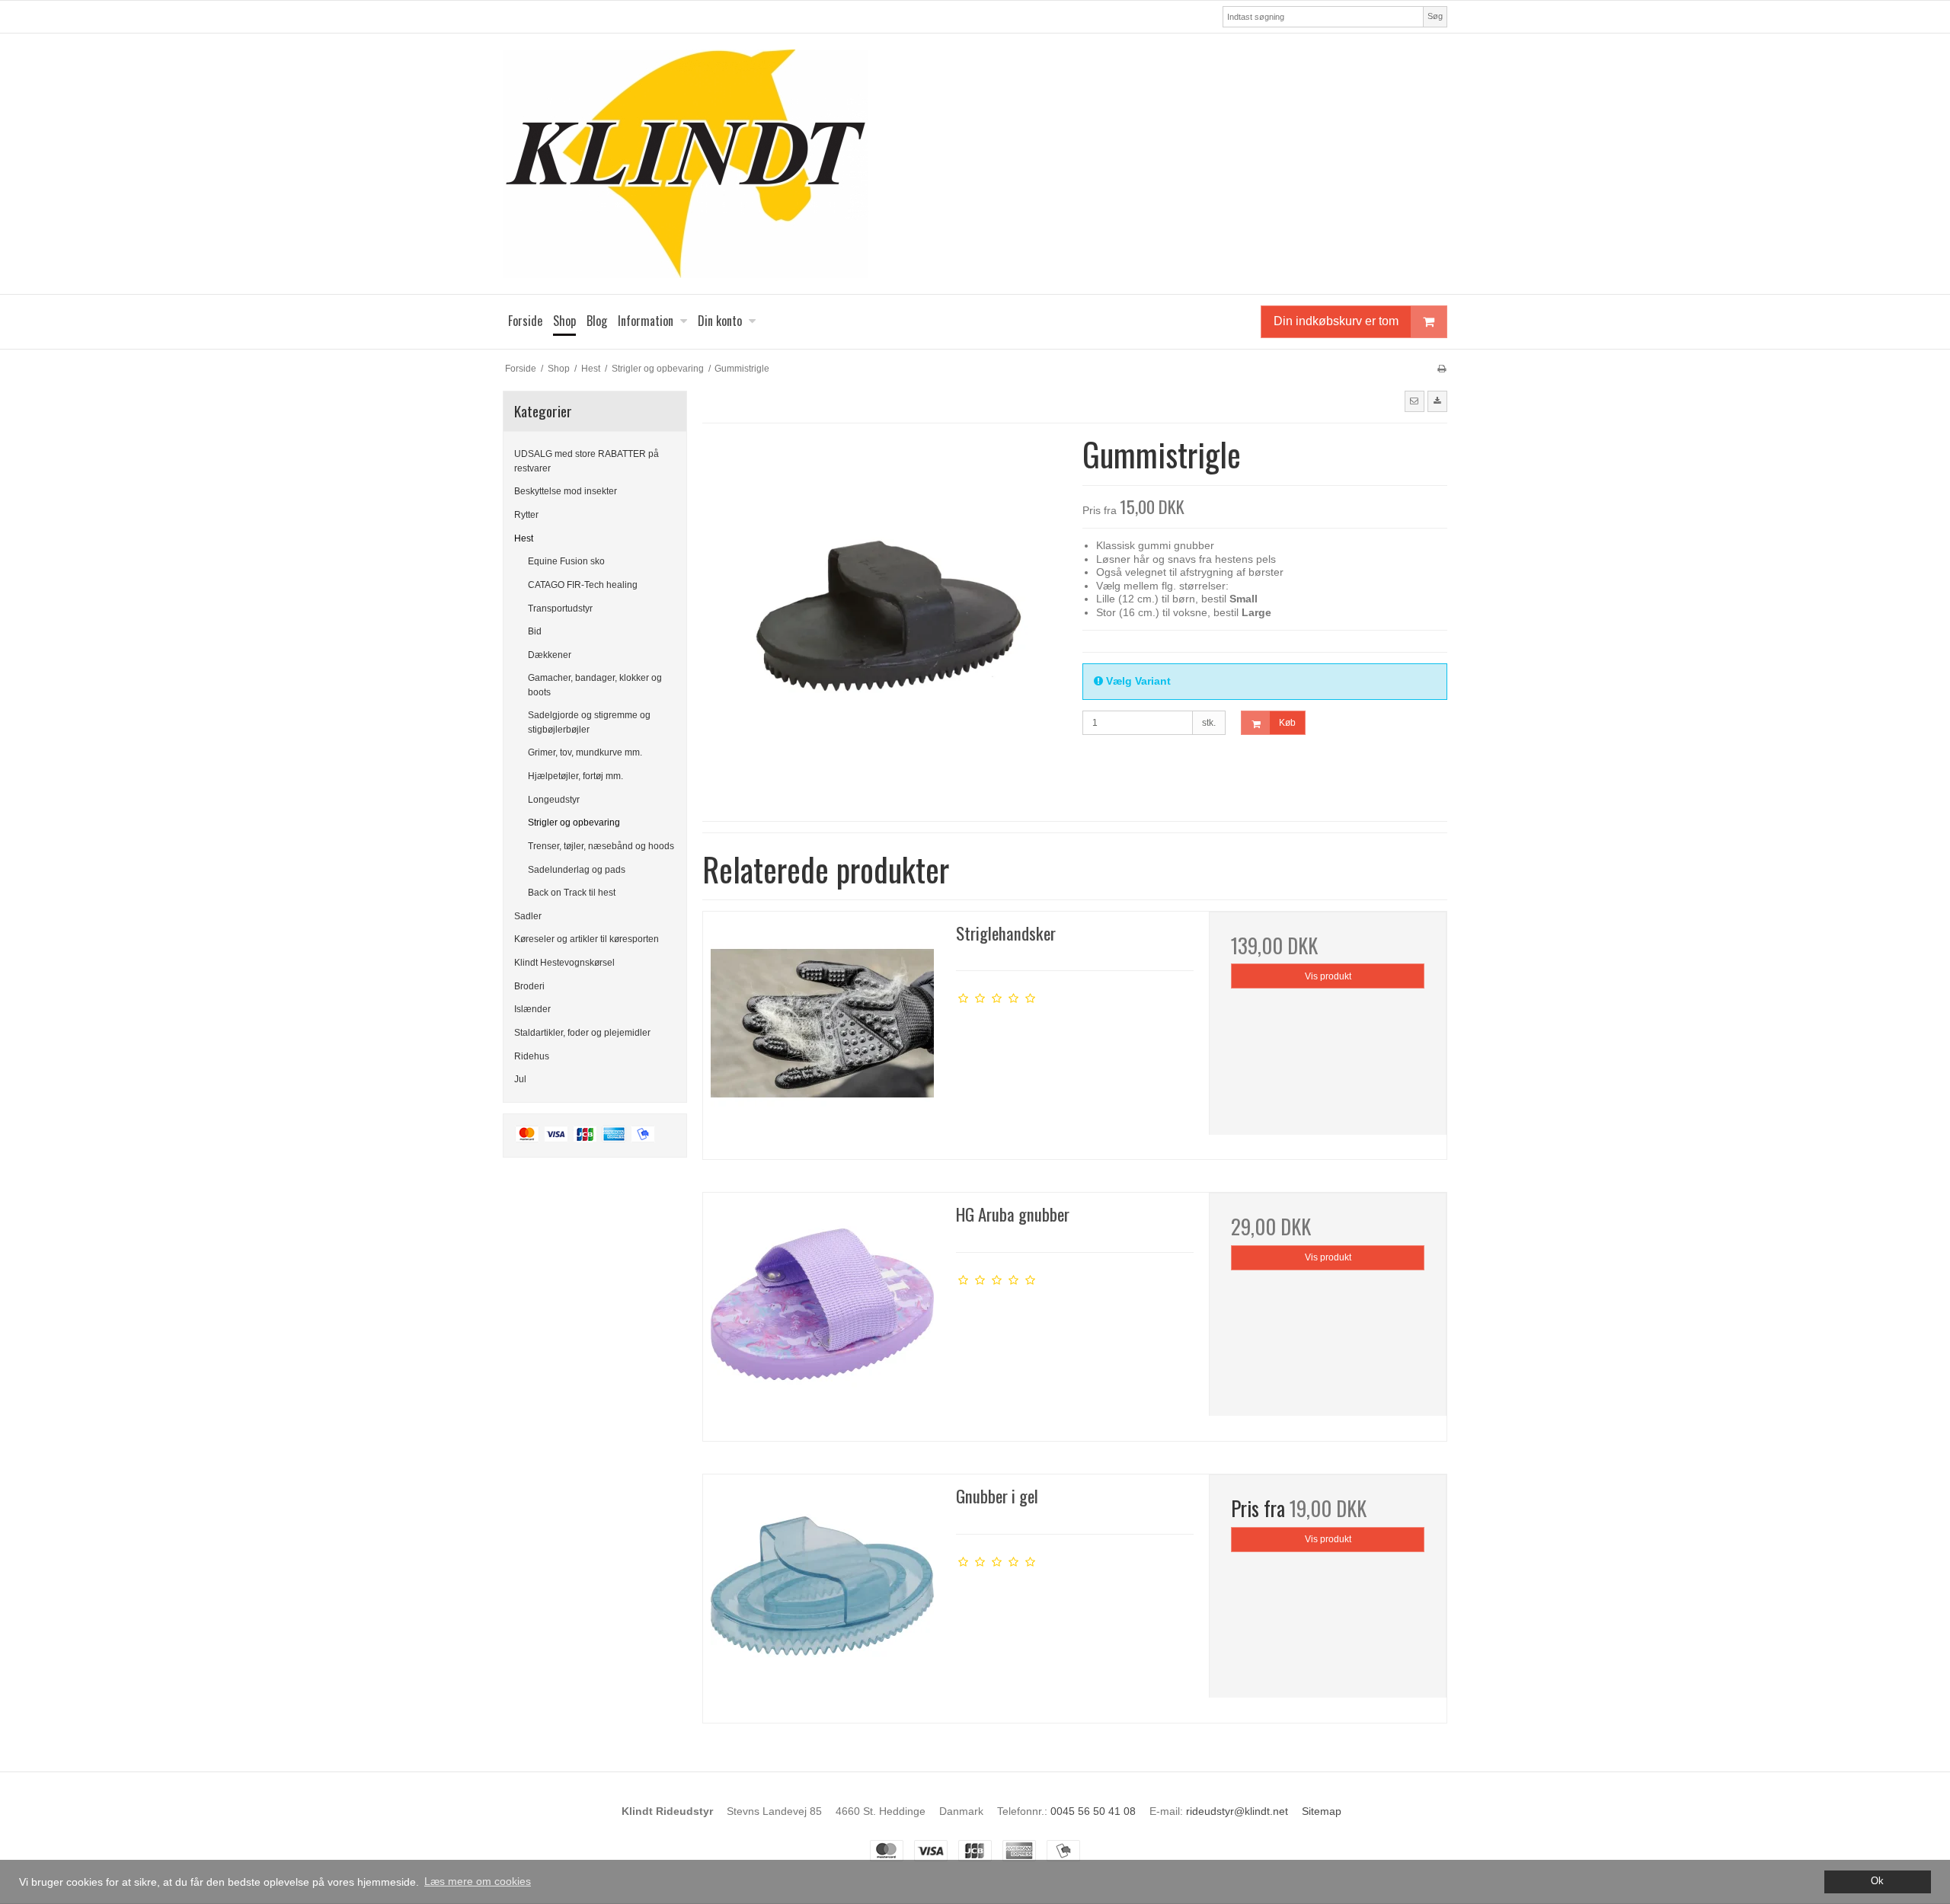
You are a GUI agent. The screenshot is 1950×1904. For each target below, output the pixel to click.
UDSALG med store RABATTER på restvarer (587, 461)
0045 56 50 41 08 (1093, 1811)
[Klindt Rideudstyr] (975, 164)
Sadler (528, 916)
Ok (1877, 1881)
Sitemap (1322, 1811)
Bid (535, 631)
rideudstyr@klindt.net (1237, 1811)
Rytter (526, 515)
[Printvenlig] (1442, 369)
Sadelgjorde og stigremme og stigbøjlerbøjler (589, 722)
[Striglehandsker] (822, 1030)
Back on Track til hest (572, 893)
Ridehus (532, 1056)
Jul (520, 1079)
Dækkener (550, 655)
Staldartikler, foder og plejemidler (582, 1033)
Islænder (532, 1009)
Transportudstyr (560, 609)
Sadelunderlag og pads (577, 870)
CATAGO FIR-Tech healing (583, 585)
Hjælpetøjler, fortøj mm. (575, 776)
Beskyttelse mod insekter (566, 491)
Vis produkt (1328, 976)
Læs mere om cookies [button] (478, 1881)
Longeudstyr (554, 800)
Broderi (529, 986)
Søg (1435, 16)
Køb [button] (1287, 723)
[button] (1415, 401)
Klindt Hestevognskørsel (564, 963)
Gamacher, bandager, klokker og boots (595, 685)
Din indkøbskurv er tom (1336, 321)
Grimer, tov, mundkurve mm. (585, 752)
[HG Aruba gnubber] (822, 1311)
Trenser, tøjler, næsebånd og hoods (601, 846)
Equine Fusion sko (566, 561)
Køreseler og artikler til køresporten (587, 939)
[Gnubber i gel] (822, 1593)
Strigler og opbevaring (574, 823)
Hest (524, 538)
